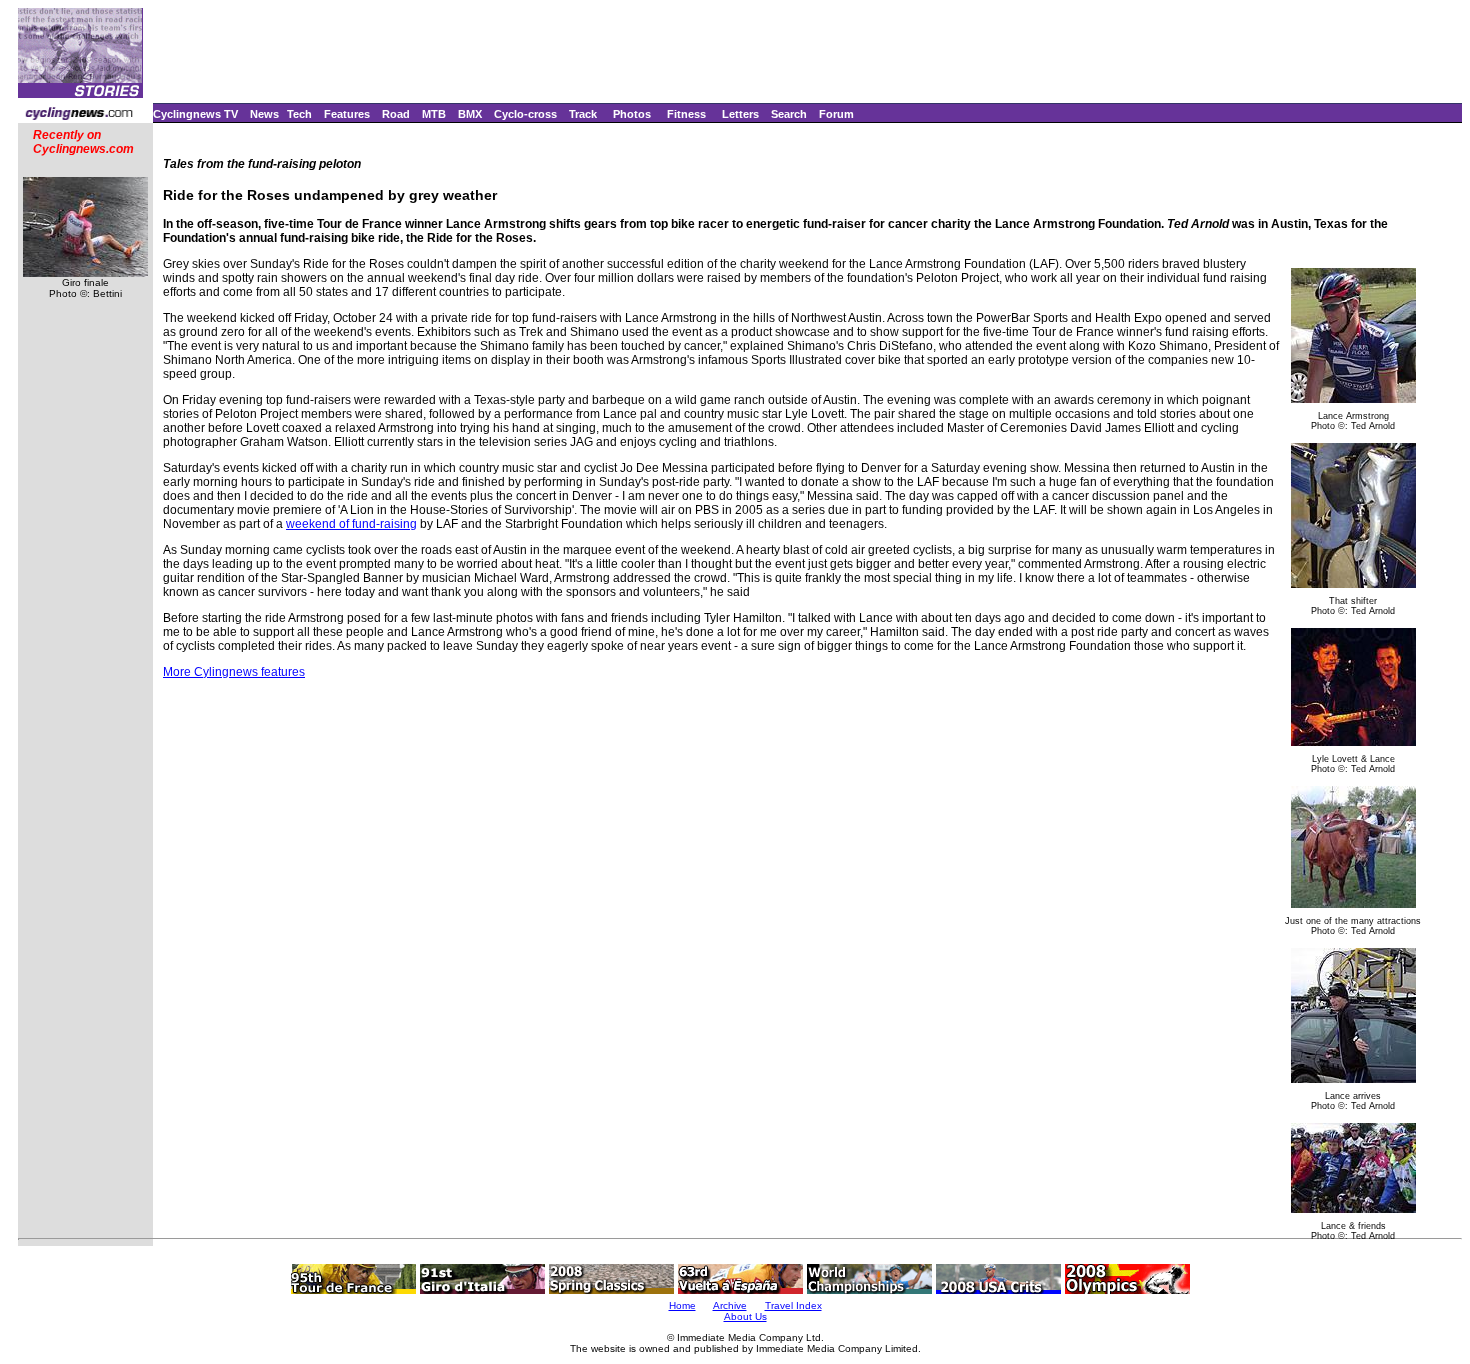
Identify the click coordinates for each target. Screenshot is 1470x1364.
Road (396, 114)
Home (682, 1305)
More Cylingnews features (234, 672)
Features (347, 114)
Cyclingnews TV (195, 114)
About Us (745, 1316)
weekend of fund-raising (351, 524)
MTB (434, 114)
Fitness (686, 114)
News (264, 114)
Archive (730, 1305)
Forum (836, 114)
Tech (299, 114)
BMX (470, 114)
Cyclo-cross (525, 114)
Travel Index (793, 1305)
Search (789, 114)
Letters (740, 114)
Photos (632, 114)
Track (583, 114)
